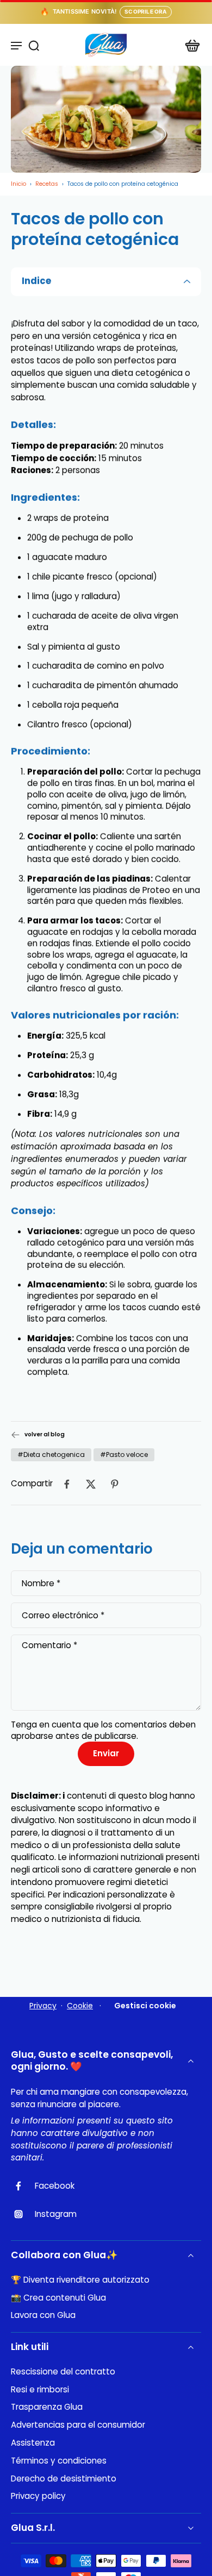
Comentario (49, 1646)
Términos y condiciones (59, 2461)
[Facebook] (23, 2186)
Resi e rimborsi (40, 2390)
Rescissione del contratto (63, 2372)
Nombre (41, 1584)
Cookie (80, 2006)
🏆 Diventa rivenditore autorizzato (80, 2280)
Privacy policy (38, 2496)
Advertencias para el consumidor (78, 2425)
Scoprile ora (145, 11)
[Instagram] (23, 2214)
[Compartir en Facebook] (67, 1484)
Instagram (56, 2214)
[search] (34, 45)
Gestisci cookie (145, 2006)
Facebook (55, 2186)
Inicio (18, 184)
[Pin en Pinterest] (115, 1484)
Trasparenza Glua (47, 2407)
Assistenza (33, 2443)
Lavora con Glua (43, 2315)
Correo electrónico (63, 1615)
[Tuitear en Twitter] (91, 1484)
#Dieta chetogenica (51, 1455)
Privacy (43, 2006)
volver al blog (45, 1435)
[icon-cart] (189, 45)
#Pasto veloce (124, 1455)
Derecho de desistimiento (64, 2479)
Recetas (47, 184)
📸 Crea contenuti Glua (58, 2298)
